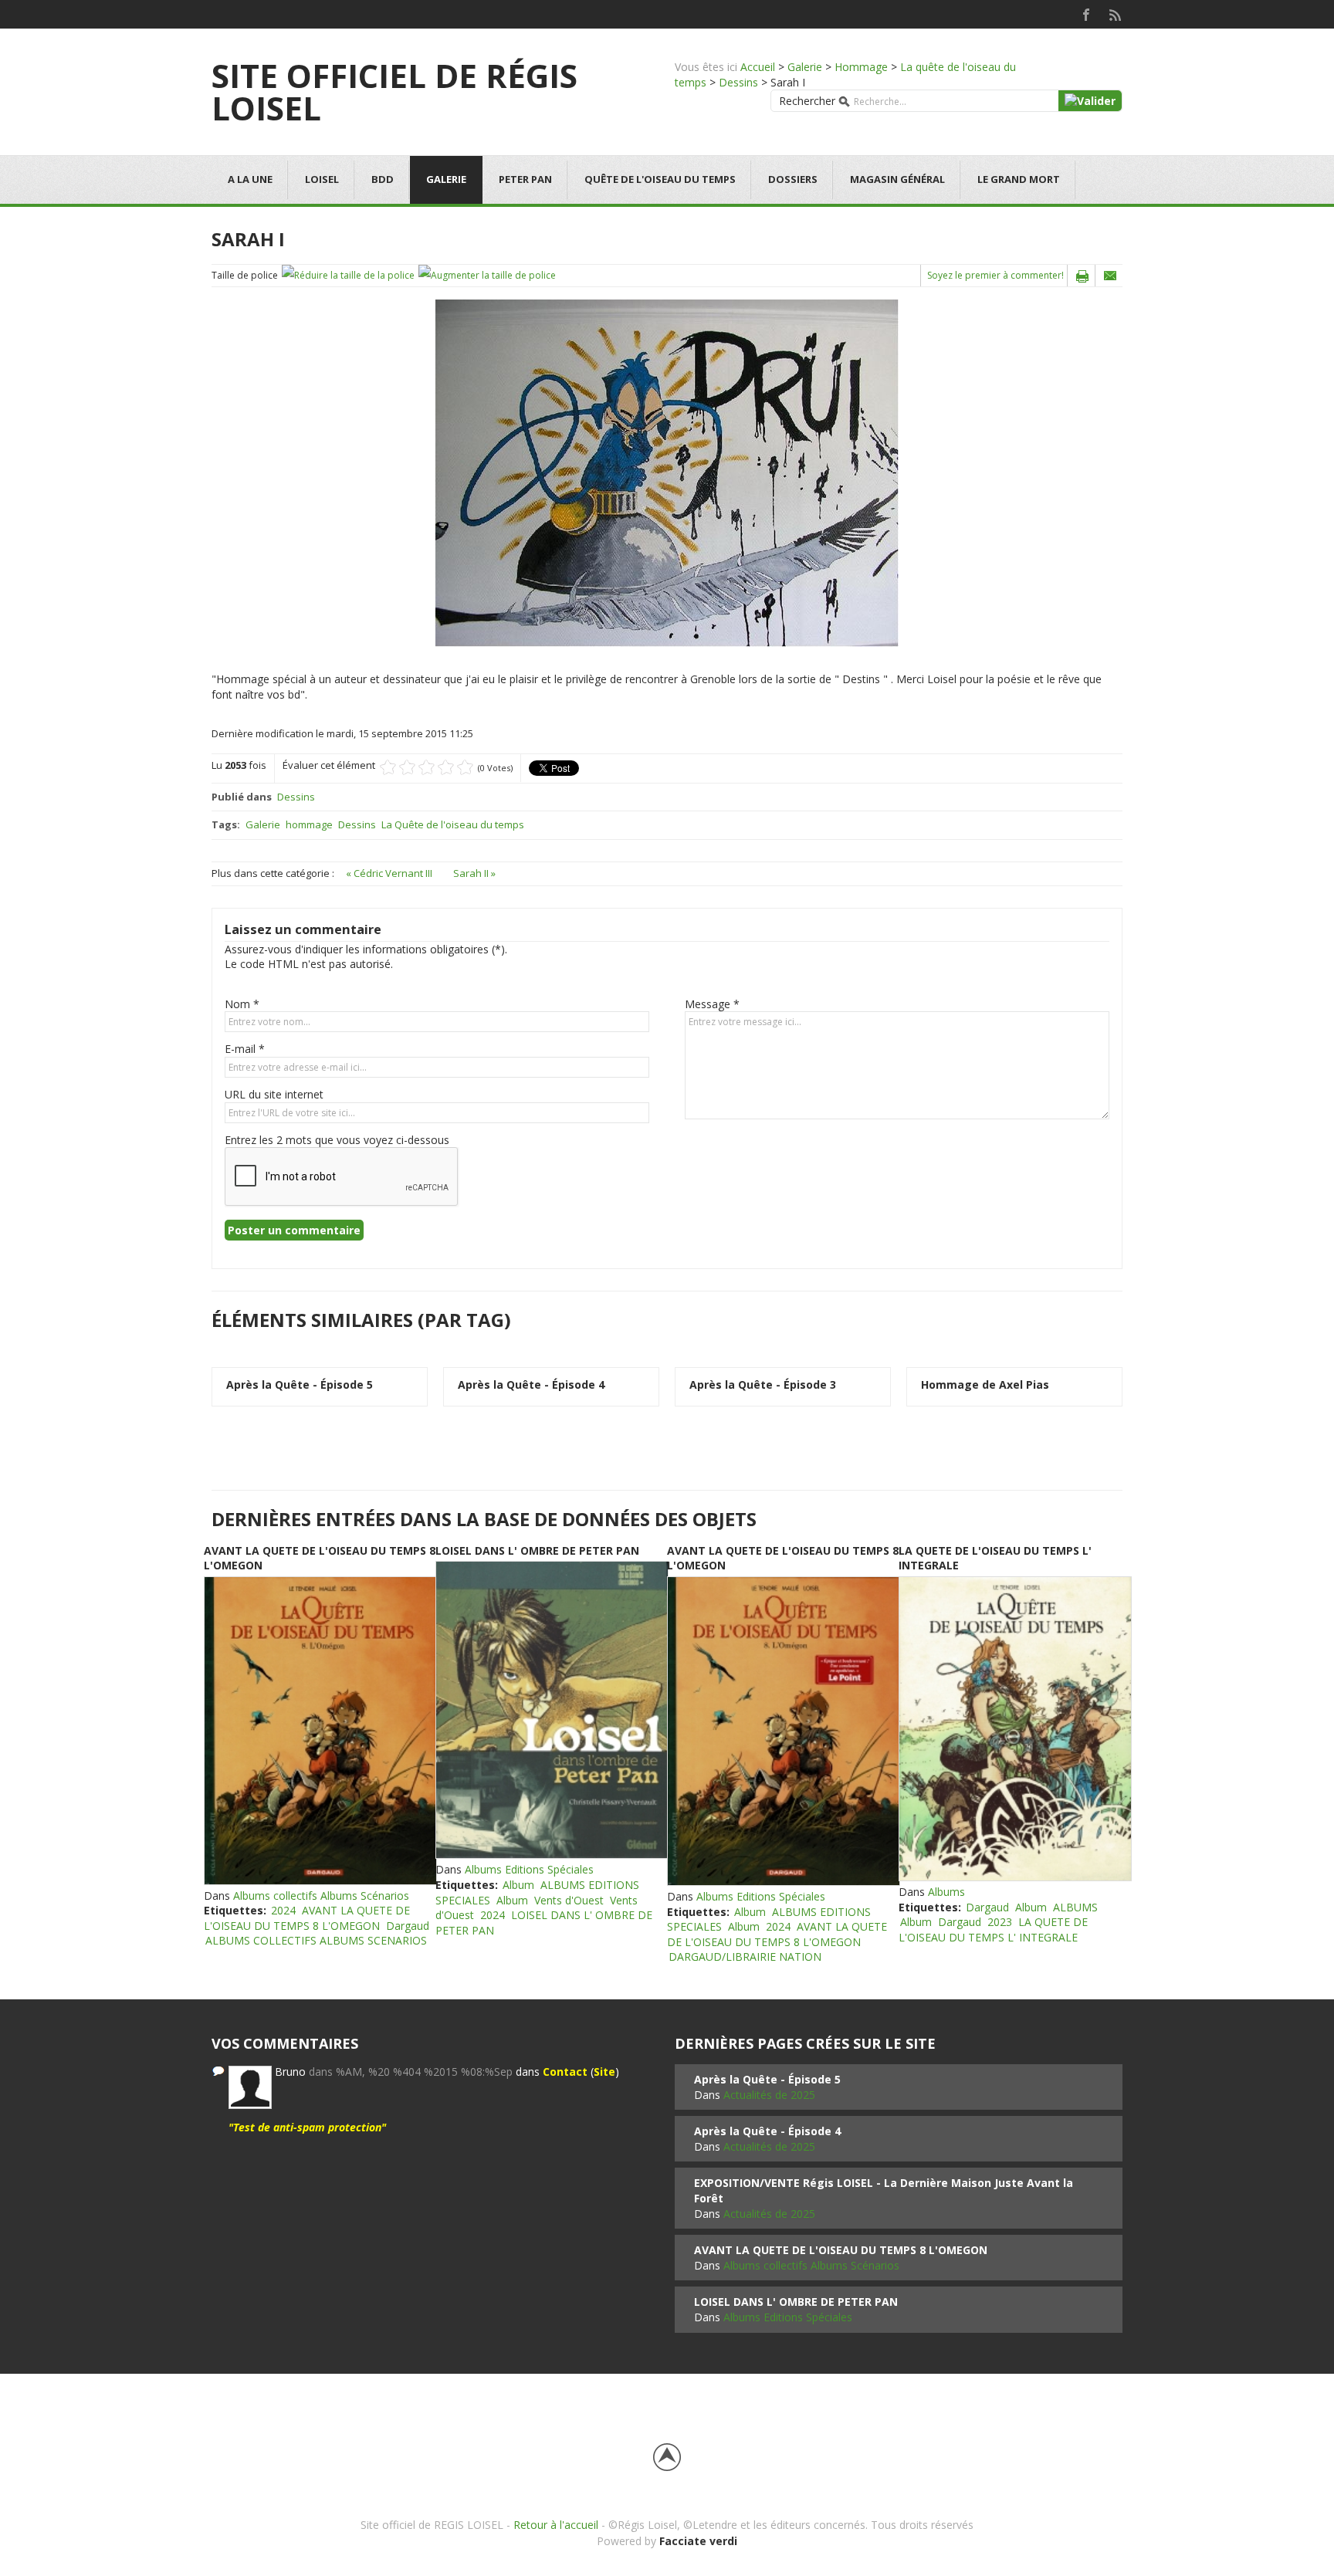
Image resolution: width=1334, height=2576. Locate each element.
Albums (946, 1892)
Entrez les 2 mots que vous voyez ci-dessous (337, 1140)
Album (518, 1885)
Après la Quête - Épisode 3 (763, 1384)
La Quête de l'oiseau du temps (453, 824)
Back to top (667, 2457)
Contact (565, 2072)
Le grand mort (1019, 179)
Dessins (738, 82)
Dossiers (793, 179)
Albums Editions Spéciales (529, 1869)
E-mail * (245, 1049)
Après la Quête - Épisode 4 (531, 1384)
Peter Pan (525, 179)
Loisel (322, 179)
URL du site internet (274, 1094)
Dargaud (408, 1926)
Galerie (805, 67)
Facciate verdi (698, 2541)
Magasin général (897, 179)
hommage (309, 824)
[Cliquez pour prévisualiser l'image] (667, 472)
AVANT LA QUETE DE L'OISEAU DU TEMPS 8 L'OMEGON (307, 1918)
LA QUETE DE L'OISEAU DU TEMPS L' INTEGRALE (993, 1929)
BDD (383, 179)
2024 (283, 1910)
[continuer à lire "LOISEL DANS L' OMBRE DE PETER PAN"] (551, 1710)
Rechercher (807, 101)
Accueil (758, 67)
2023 (1000, 1922)
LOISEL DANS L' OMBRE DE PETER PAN (537, 1550)
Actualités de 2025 (769, 2095)
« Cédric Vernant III (390, 873)
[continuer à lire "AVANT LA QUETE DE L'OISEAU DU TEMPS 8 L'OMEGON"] (320, 1731)
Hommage (861, 67)
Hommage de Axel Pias (985, 1384)
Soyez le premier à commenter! (995, 275)
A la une (250, 179)
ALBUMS (1075, 1907)
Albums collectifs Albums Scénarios (321, 1896)
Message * (712, 1004)
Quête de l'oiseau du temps (660, 179)
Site (604, 2072)
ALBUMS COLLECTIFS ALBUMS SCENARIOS (316, 1940)
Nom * (242, 1004)
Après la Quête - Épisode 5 (300, 1384)
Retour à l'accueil (556, 2525)
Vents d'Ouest (569, 1900)
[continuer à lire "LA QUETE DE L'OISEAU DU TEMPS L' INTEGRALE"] (1014, 1729)
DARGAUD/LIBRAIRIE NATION (745, 1957)
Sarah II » (474, 873)
